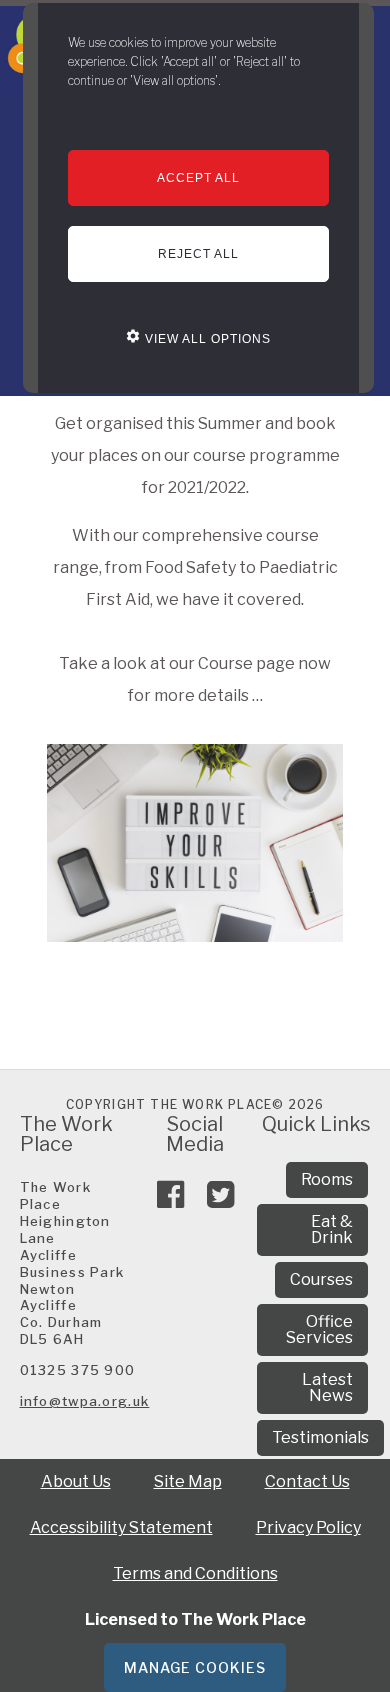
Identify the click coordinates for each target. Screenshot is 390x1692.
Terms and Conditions (195, 1573)
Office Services (319, 1329)
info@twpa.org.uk (85, 1401)
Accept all (198, 178)
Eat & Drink (332, 1229)
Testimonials (320, 1437)
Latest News (327, 1387)
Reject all (198, 254)
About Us (76, 1481)
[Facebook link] (170, 1200)
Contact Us (307, 1481)
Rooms (327, 1179)
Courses (321, 1279)
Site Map (188, 1481)
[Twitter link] (220, 1200)
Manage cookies (195, 1667)
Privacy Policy (308, 1527)
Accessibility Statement (121, 1527)
